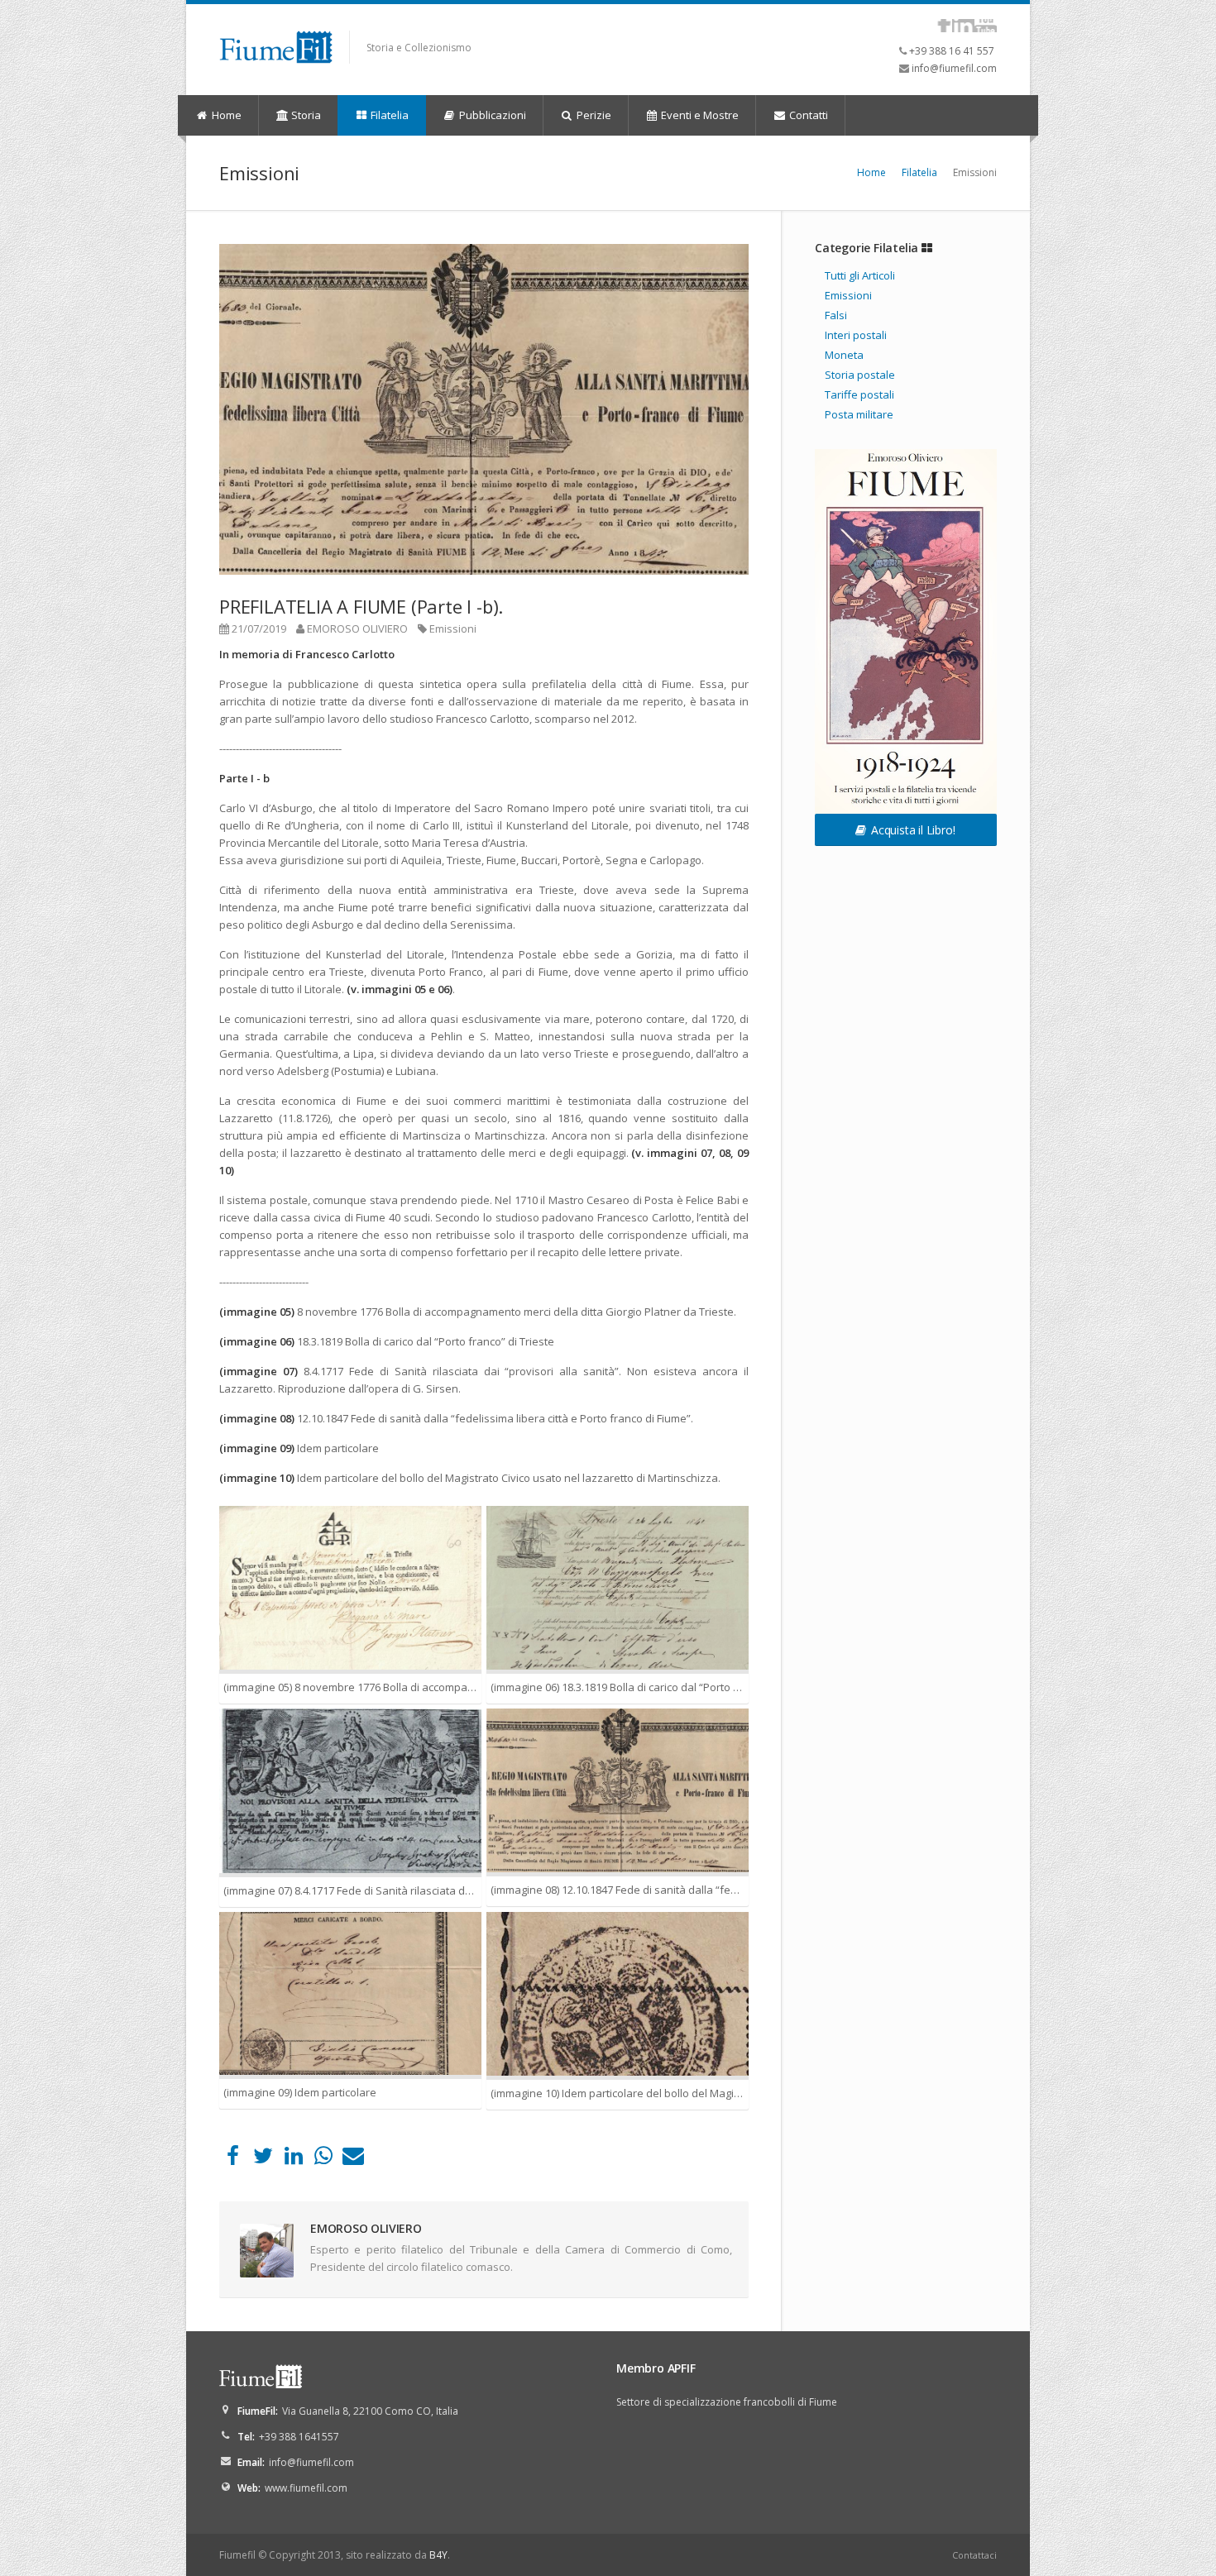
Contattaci (974, 2555)
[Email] (354, 2159)
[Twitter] (263, 2159)
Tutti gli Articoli (860, 275)
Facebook (944, 26)
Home (225, 115)
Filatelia (388, 115)
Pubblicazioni (491, 115)
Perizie (593, 115)
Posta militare (859, 414)
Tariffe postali (859, 394)
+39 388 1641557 (299, 2437)
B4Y (438, 2555)
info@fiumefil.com (954, 68)
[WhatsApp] (323, 2159)
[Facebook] (233, 2159)
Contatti (807, 115)
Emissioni (453, 628)
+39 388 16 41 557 (952, 51)
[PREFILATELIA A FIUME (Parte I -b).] (484, 409)
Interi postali (856, 335)
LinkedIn (963, 26)
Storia (305, 115)
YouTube (986, 26)
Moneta (844, 355)
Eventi (699, 115)
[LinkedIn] (293, 2159)
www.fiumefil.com (306, 2488)
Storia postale (860, 375)
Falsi (836, 315)
